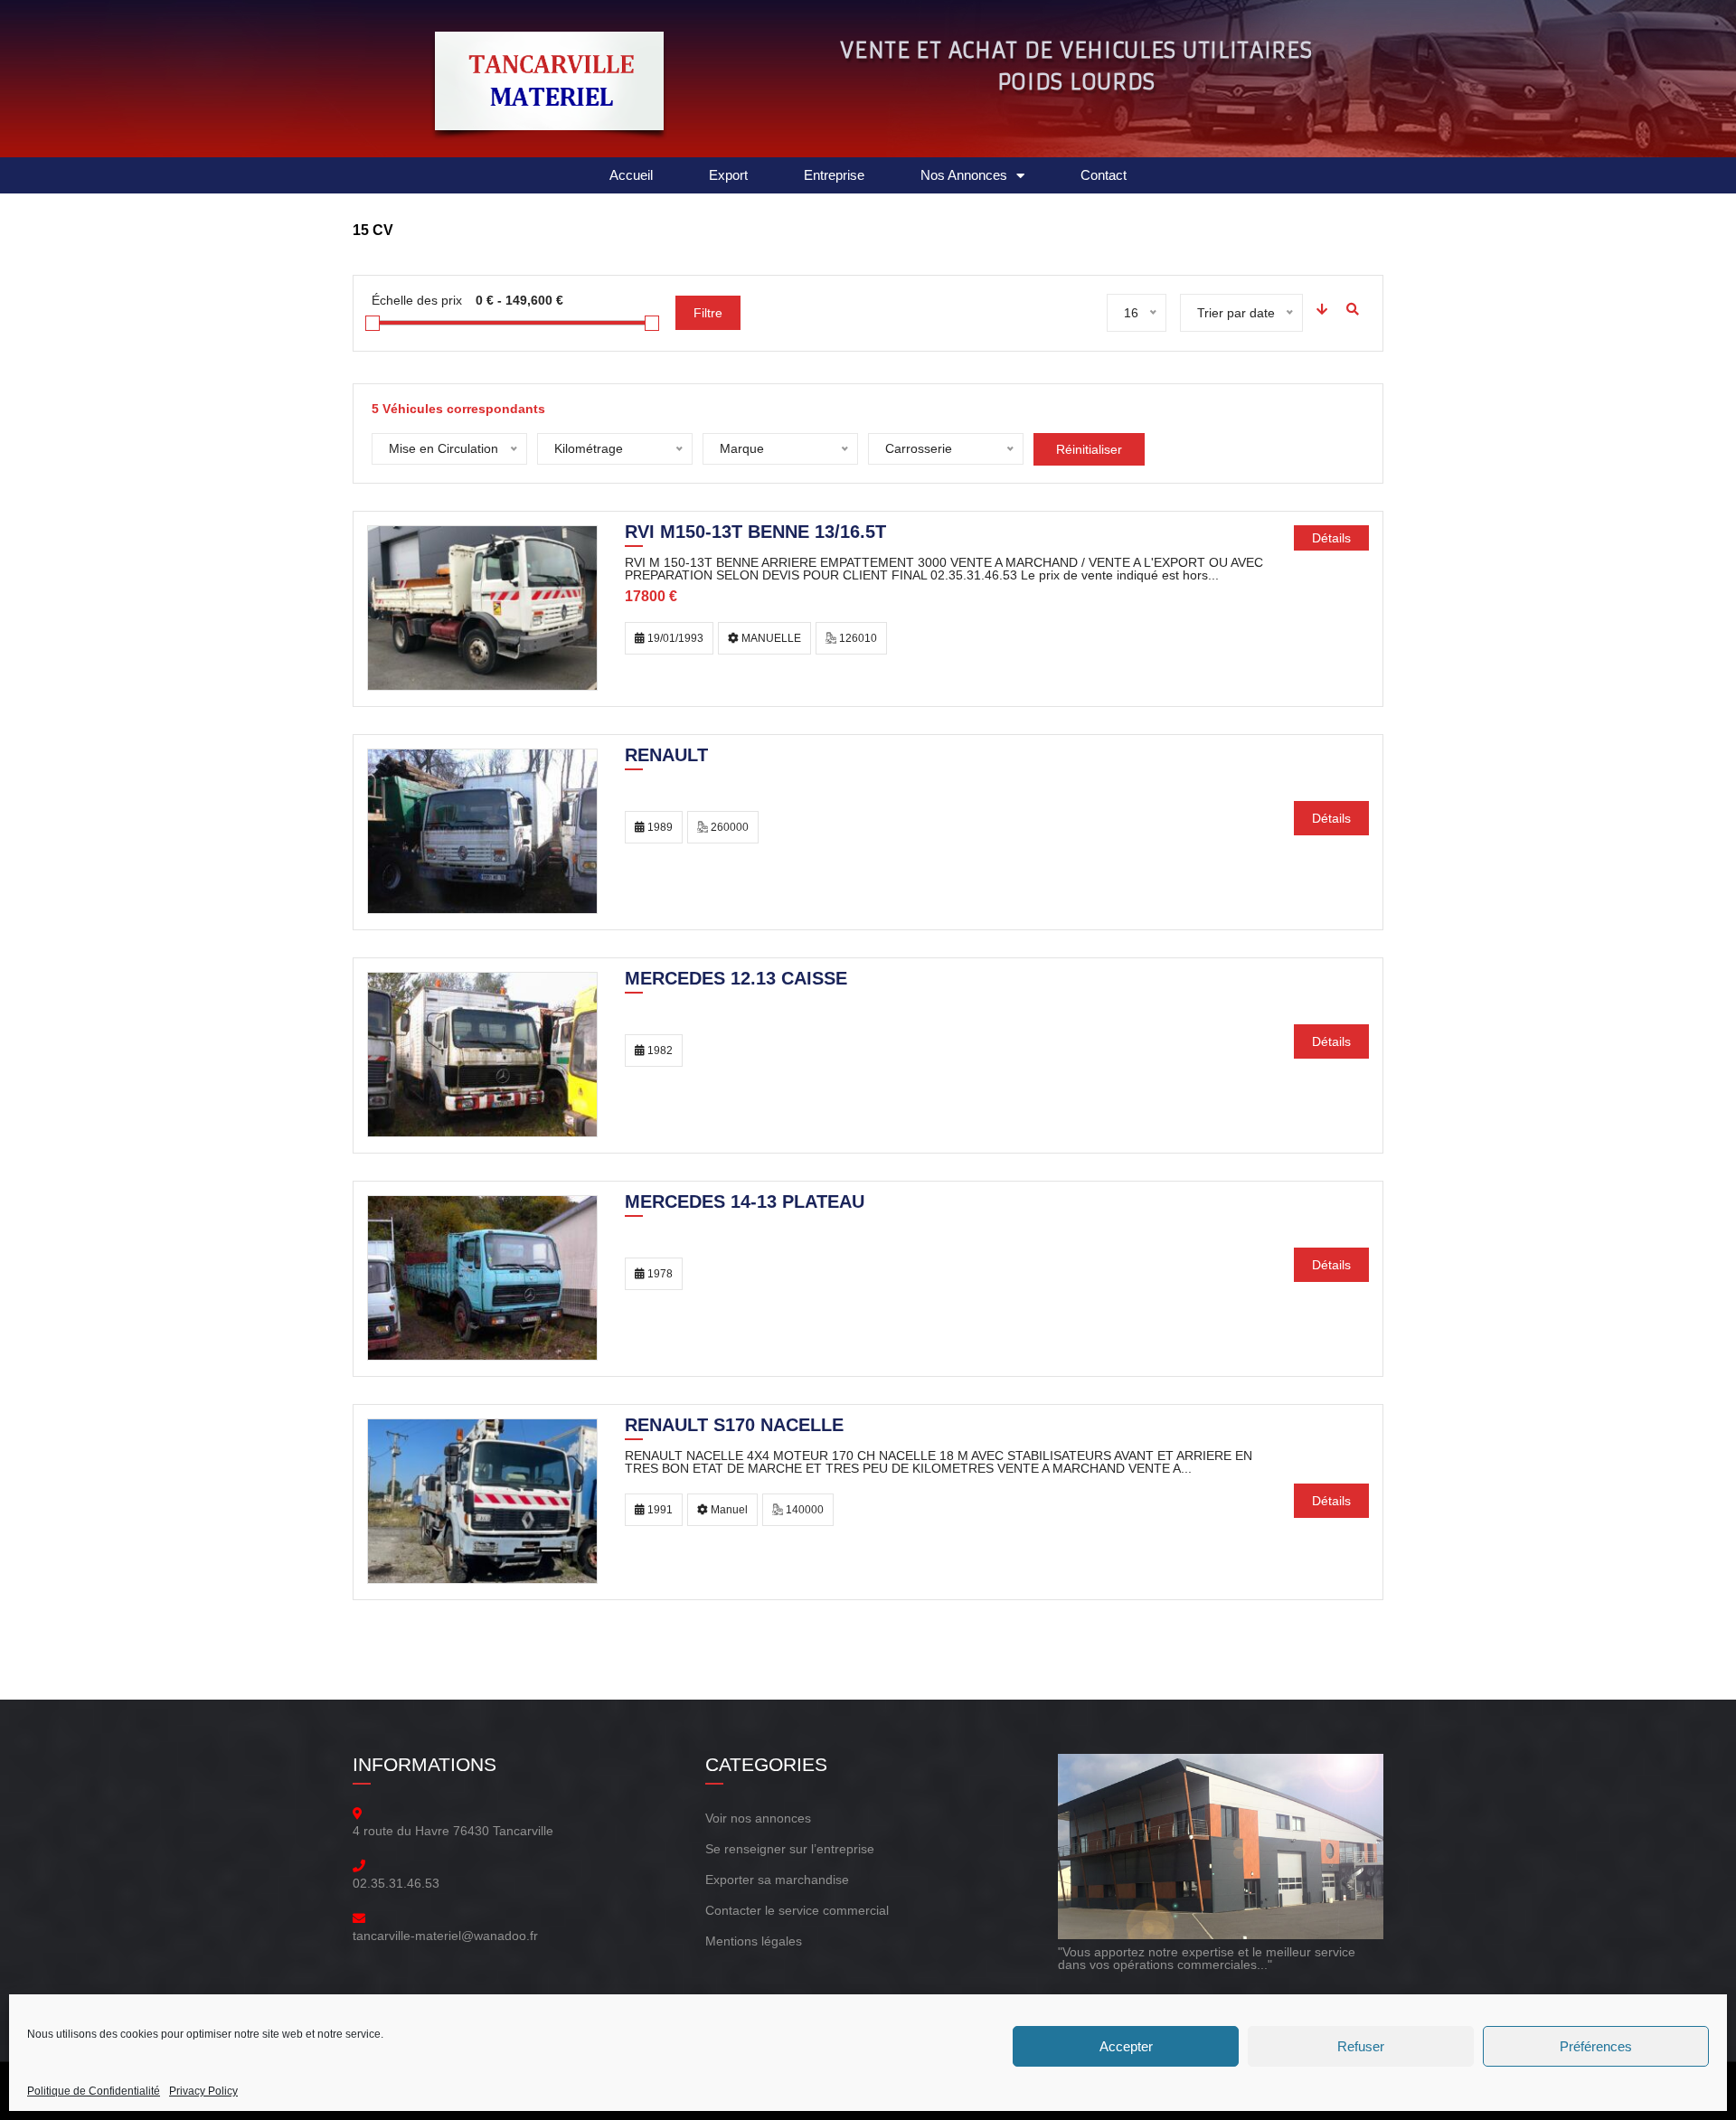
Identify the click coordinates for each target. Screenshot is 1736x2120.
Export (728, 175)
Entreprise (834, 175)
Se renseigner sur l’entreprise (790, 1849)
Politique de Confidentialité (94, 2091)
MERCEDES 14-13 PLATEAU (745, 1203)
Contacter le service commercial (797, 1910)
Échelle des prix (417, 300)
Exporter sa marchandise (777, 1880)
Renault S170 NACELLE (734, 1427)
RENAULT (666, 757)
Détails (1331, 538)
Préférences (1596, 2046)
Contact (1104, 175)
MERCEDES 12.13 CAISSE (736, 980)
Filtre (708, 313)
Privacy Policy (203, 2091)
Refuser (1361, 2046)
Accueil (631, 175)
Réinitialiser (1089, 449)
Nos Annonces (964, 175)
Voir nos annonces (758, 1818)
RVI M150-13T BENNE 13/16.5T (755, 533)
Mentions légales (754, 1941)
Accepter (1126, 2046)
